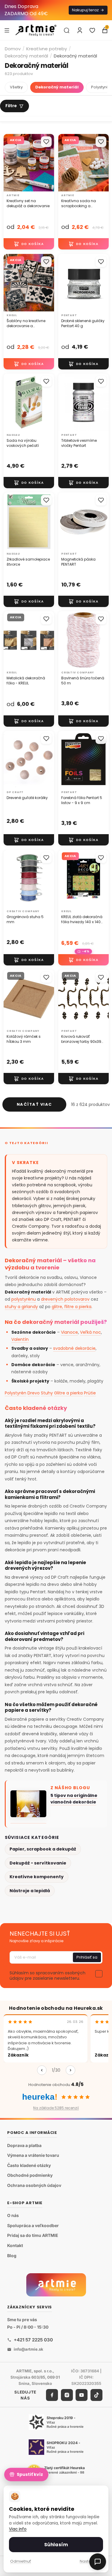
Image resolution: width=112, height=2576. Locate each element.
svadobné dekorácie (74, 1348)
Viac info (18, 2529)
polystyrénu (24, 1299)
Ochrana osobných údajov (34, 2185)
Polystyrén (16, 1393)
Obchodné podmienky (30, 2175)
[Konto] (80, 30)
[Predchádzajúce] (42, 2070)
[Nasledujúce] (70, 2070)
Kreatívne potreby (47, 49)
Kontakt (15, 2245)
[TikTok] (96, 2395)
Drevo (34, 1393)
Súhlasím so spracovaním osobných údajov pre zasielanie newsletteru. (47, 1976)
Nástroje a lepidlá (30, 1891)
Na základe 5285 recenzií (56, 2108)
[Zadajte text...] (67, 30)
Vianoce (69, 1332)
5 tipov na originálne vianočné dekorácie (74, 1799)
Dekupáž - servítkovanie (38, 1863)
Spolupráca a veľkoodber (33, 2225)
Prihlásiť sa (87, 1957)
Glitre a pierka (68, 1393)
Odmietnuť (21, 2561)
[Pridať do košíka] (29, 244)
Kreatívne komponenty (37, 1877)
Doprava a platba (24, 2145)
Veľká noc (90, 1332)
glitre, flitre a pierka (72, 1307)
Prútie (90, 1393)
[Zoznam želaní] (92, 30)
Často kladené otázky (29, 2165)
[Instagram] (67, 2395)
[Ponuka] (7, 30)
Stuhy (47, 1393)
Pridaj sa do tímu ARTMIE (33, 2236)
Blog (12, 2256)
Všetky (16, 87)
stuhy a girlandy (21, 1307)
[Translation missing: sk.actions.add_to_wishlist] (46, 142)
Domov (13, 49)
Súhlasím (56, 2545)
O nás (13, 2215)
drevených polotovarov (65, 1299)
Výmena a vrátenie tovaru (33, 2155)
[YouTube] (82, 2395)
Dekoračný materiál (26, 56)
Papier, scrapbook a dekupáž (43, 1849)
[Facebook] (52, 2395)
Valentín (20, 1339)
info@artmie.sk (29, 2349)
